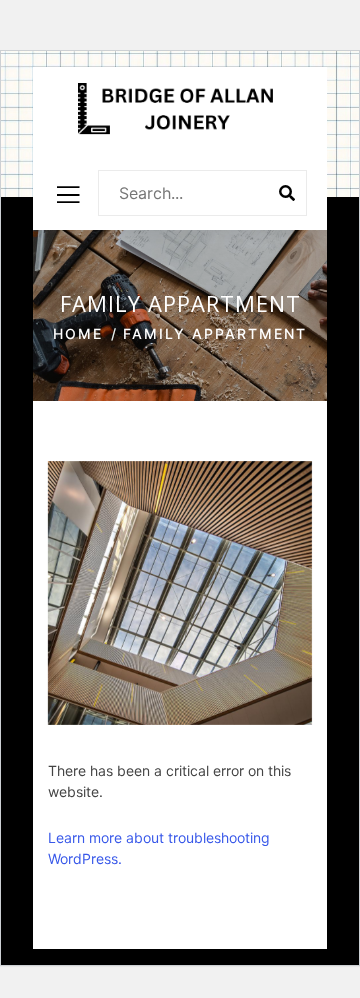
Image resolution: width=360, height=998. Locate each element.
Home (78, 333)
